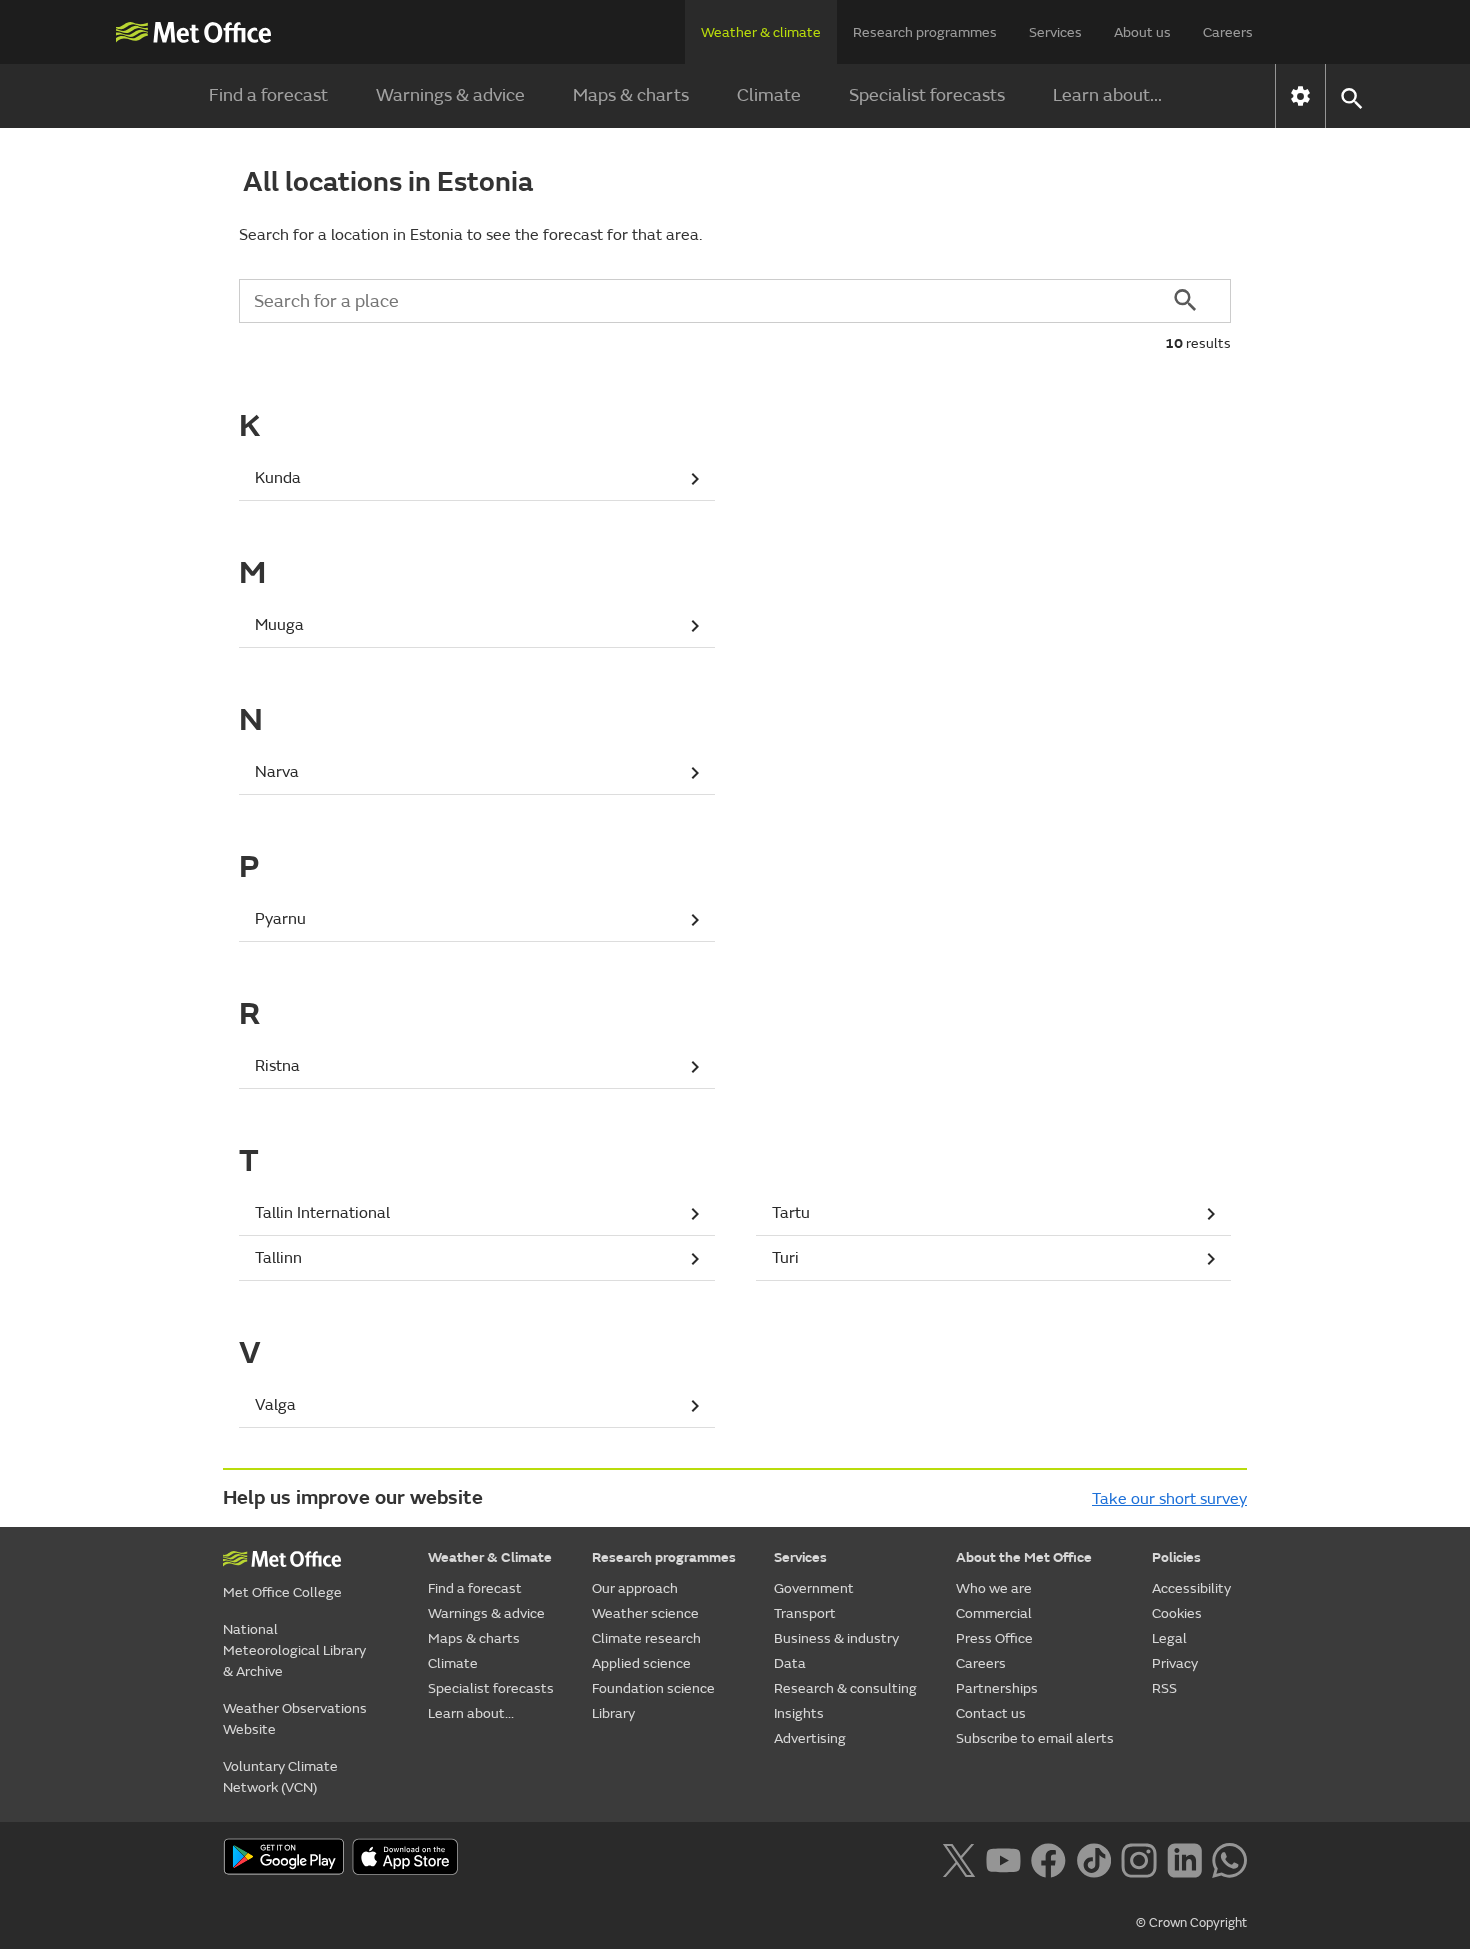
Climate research (646, 1638)
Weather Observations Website (295, 1719)
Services (1055, 32)
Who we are (994, 1588)
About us (1142, 32)
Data (790, 1663)
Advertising (810, 1738)
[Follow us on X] (958, 1859)
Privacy (1175, 1663)
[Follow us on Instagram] (1138, 1859)
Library (613, 1713)
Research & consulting (845, 1688)
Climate (769, 95)
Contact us (991, 1713)
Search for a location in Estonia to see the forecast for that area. (470, 235)
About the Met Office (1024, 1557)
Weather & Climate (490, 1557)
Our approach (635, 1588)
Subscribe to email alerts (1035, 1738)
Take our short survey (1169, 1499)
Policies (1176, 1557)
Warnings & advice (450, 95)
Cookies (1177, 1613)
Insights (799, 1713)
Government (814, 1588)
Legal (1169, 1638)
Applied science (641, 1663)
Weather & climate (761, 32)
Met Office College (282, 1592)
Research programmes (925, 32)
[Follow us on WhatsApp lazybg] (1229, 1859)
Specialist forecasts (927, 95)
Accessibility (1191, 1588)
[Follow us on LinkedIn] (1184, 1859)
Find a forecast (268, 95)
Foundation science (653, 1688)
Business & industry (836, 1638)
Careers (1228, 32)
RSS (1164, 1688)
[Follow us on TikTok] (1093, 1859)
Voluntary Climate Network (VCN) (280, 1777)
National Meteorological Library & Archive (294, 1650)
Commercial (994, 1613)
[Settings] (1300, 96)
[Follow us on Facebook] (1048, 1859)
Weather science (645, 1613)
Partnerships (997, 1688)
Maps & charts (631, 95)
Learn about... (1107, 95)
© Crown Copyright (1191, 1923)
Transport (805, 1613)
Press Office (994, 1638)
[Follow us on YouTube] (1003, 1859)
